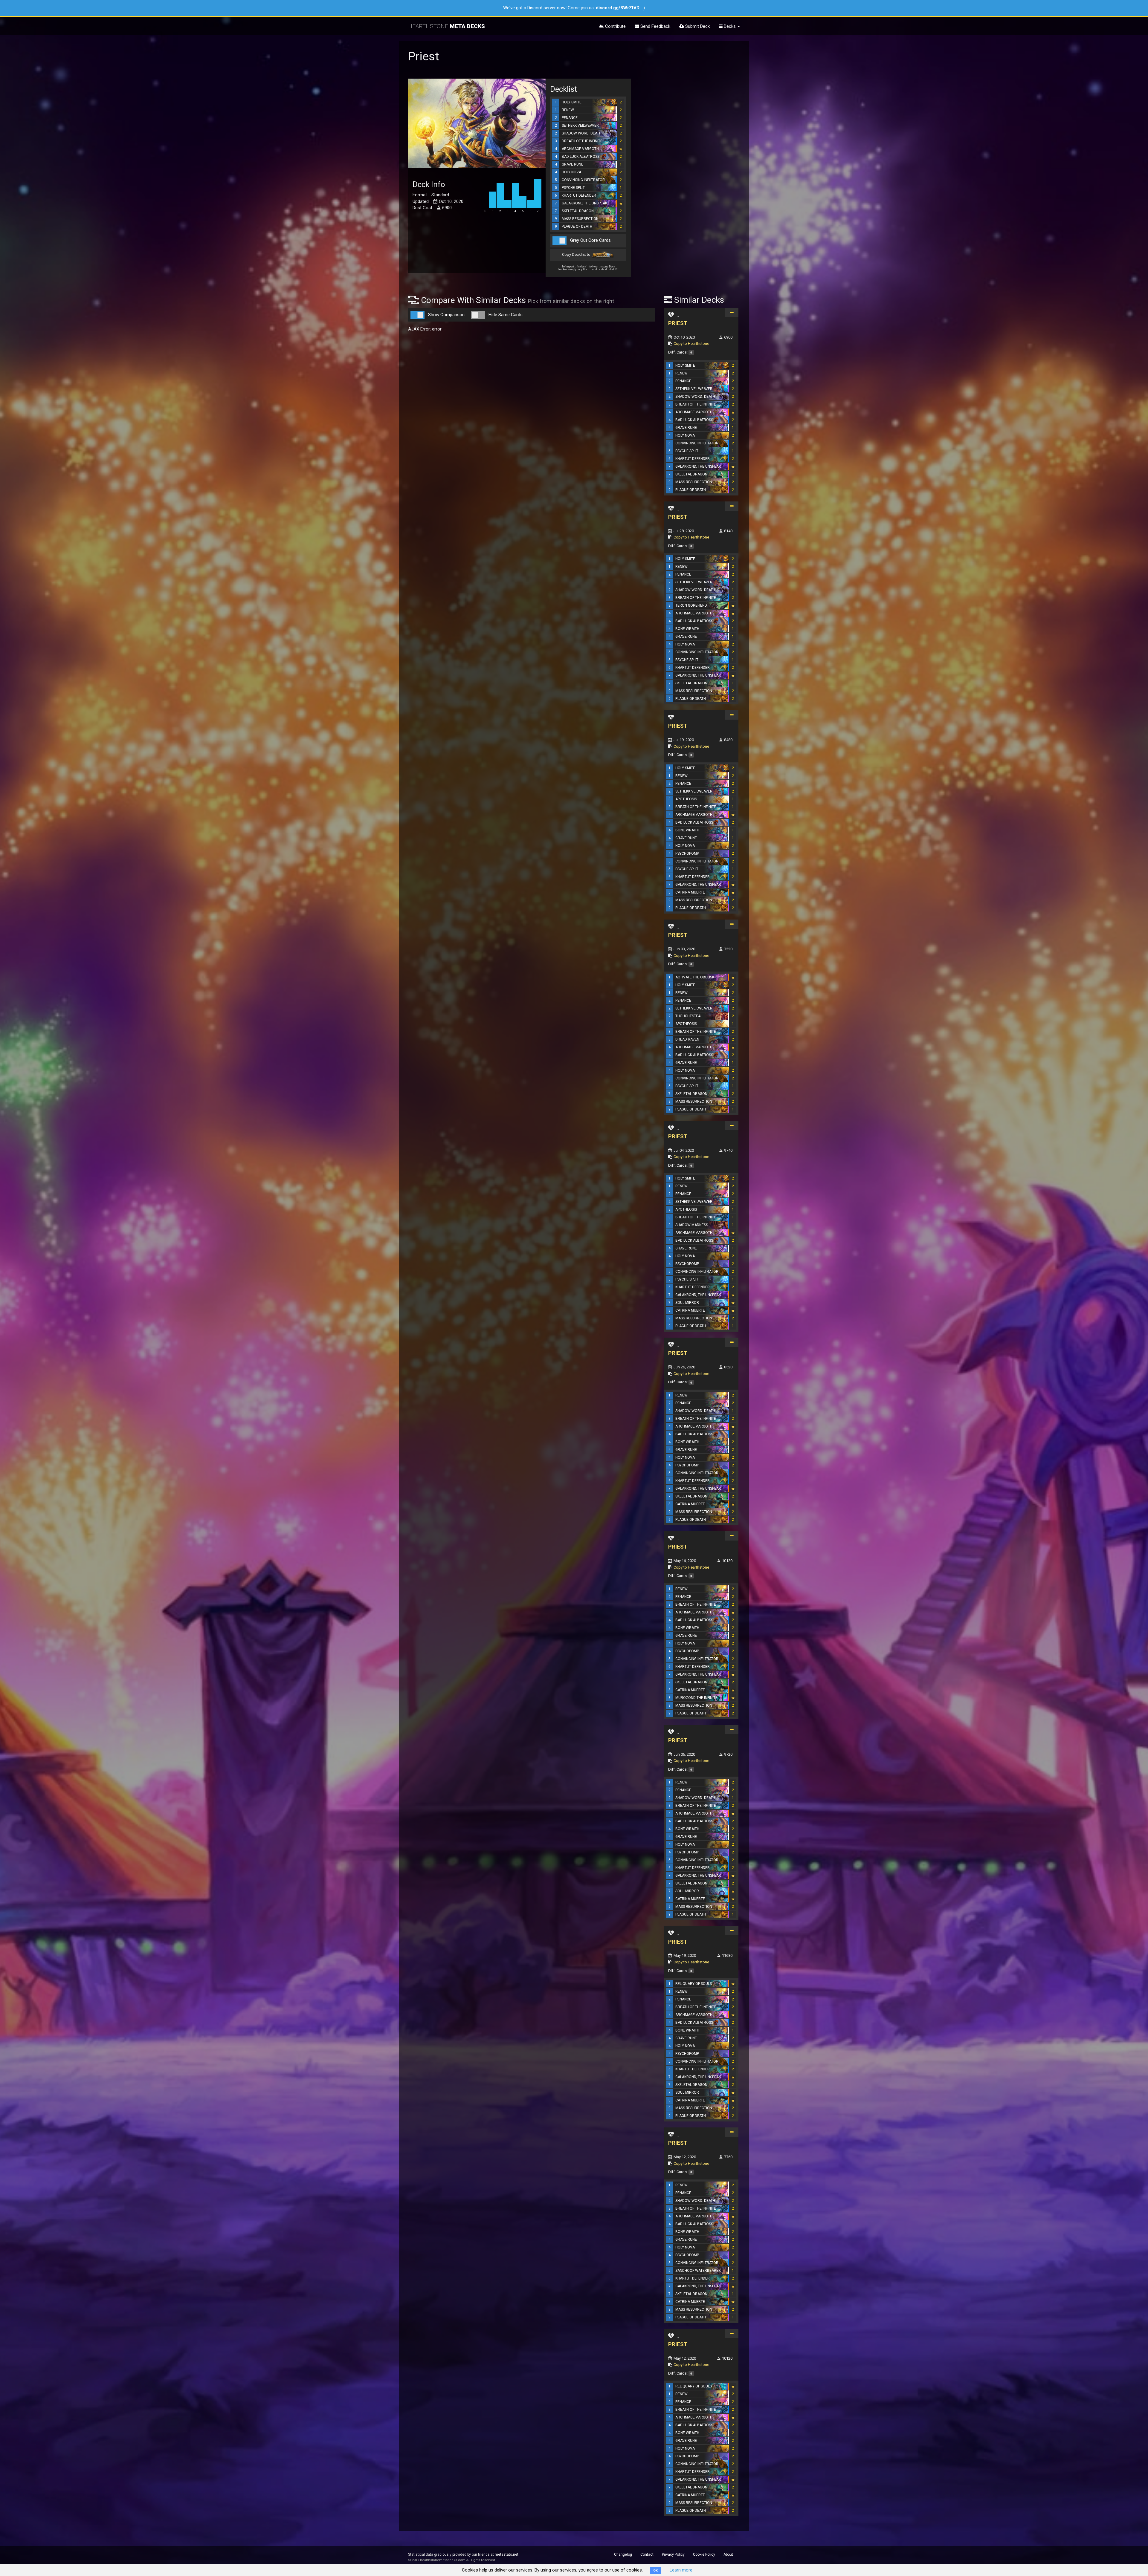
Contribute (615, 26)
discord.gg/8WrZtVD (618, 8)
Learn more (681, 2570)
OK (655, 2570)
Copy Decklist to (577, 254)
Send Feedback (655, 26)
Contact (647, 2554)
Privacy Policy (673, 2554)
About (728, 2554)
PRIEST (678, 323)
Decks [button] (730, 26)
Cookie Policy (704, 2554)
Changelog (623, 2554)
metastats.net (507, 2554)
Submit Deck (697, 26)
